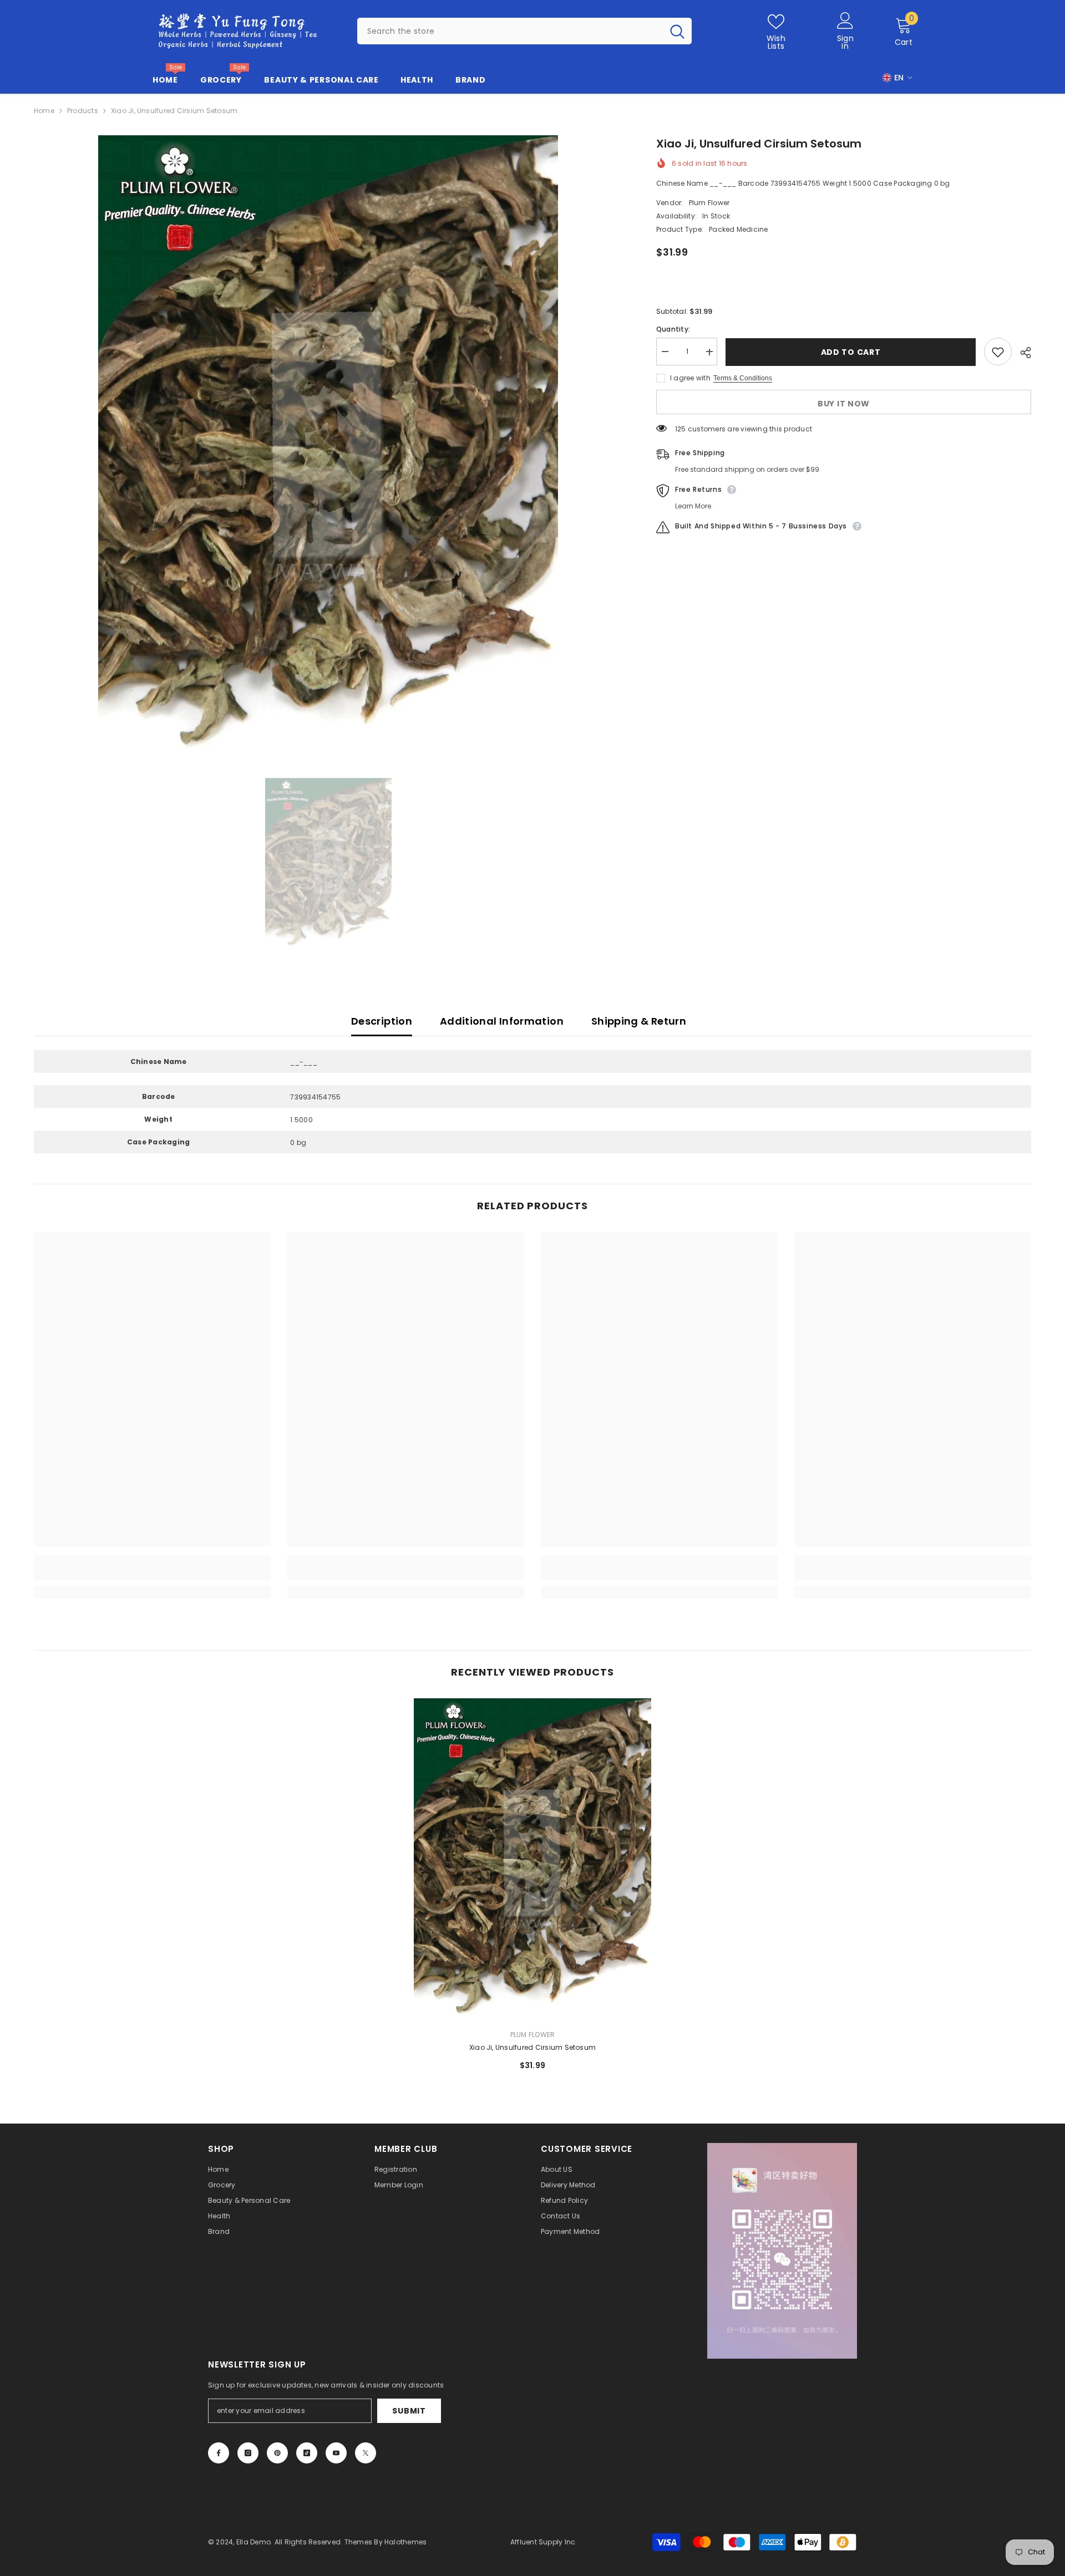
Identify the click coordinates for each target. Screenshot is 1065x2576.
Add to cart (851, 352)
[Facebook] (219, 2453)
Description (382, 1021)
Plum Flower (709, 203)
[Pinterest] (277, 2453)
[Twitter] (366, 2453)
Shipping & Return (639, 1021)
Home (44, 111)
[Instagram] (248, 2453)
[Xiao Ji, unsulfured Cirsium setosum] (532, 1859)
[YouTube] (336, 2453)
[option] (328, 447)
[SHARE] (1021, 353)
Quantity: (673, 330)
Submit (409, 2411)
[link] (152, 1574)
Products (83, 111)
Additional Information (502, 1021)
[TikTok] (307, 2453)
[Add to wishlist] (998, 352)
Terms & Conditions (743, 379)
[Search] (524, 31)
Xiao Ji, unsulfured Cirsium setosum (532, 2047)
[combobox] (510, 31)
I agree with (690, 378)
